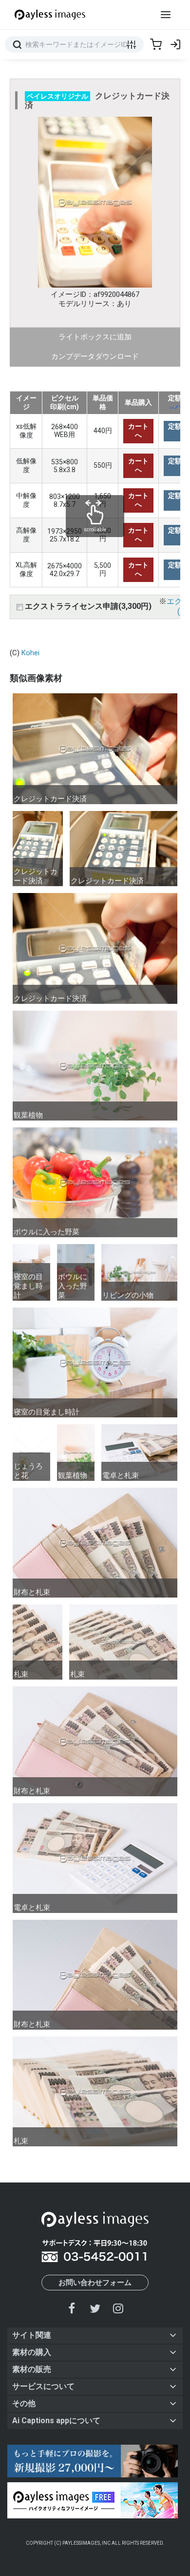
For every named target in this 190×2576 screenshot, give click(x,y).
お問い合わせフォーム (95, 2283)
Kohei (30, 653)
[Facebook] (72, 2308)
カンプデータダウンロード (95, 356)
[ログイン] (175, 44)
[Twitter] (95, 2308)
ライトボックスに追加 (95, 337)
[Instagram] (118, 2308)
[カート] (156, 44)
